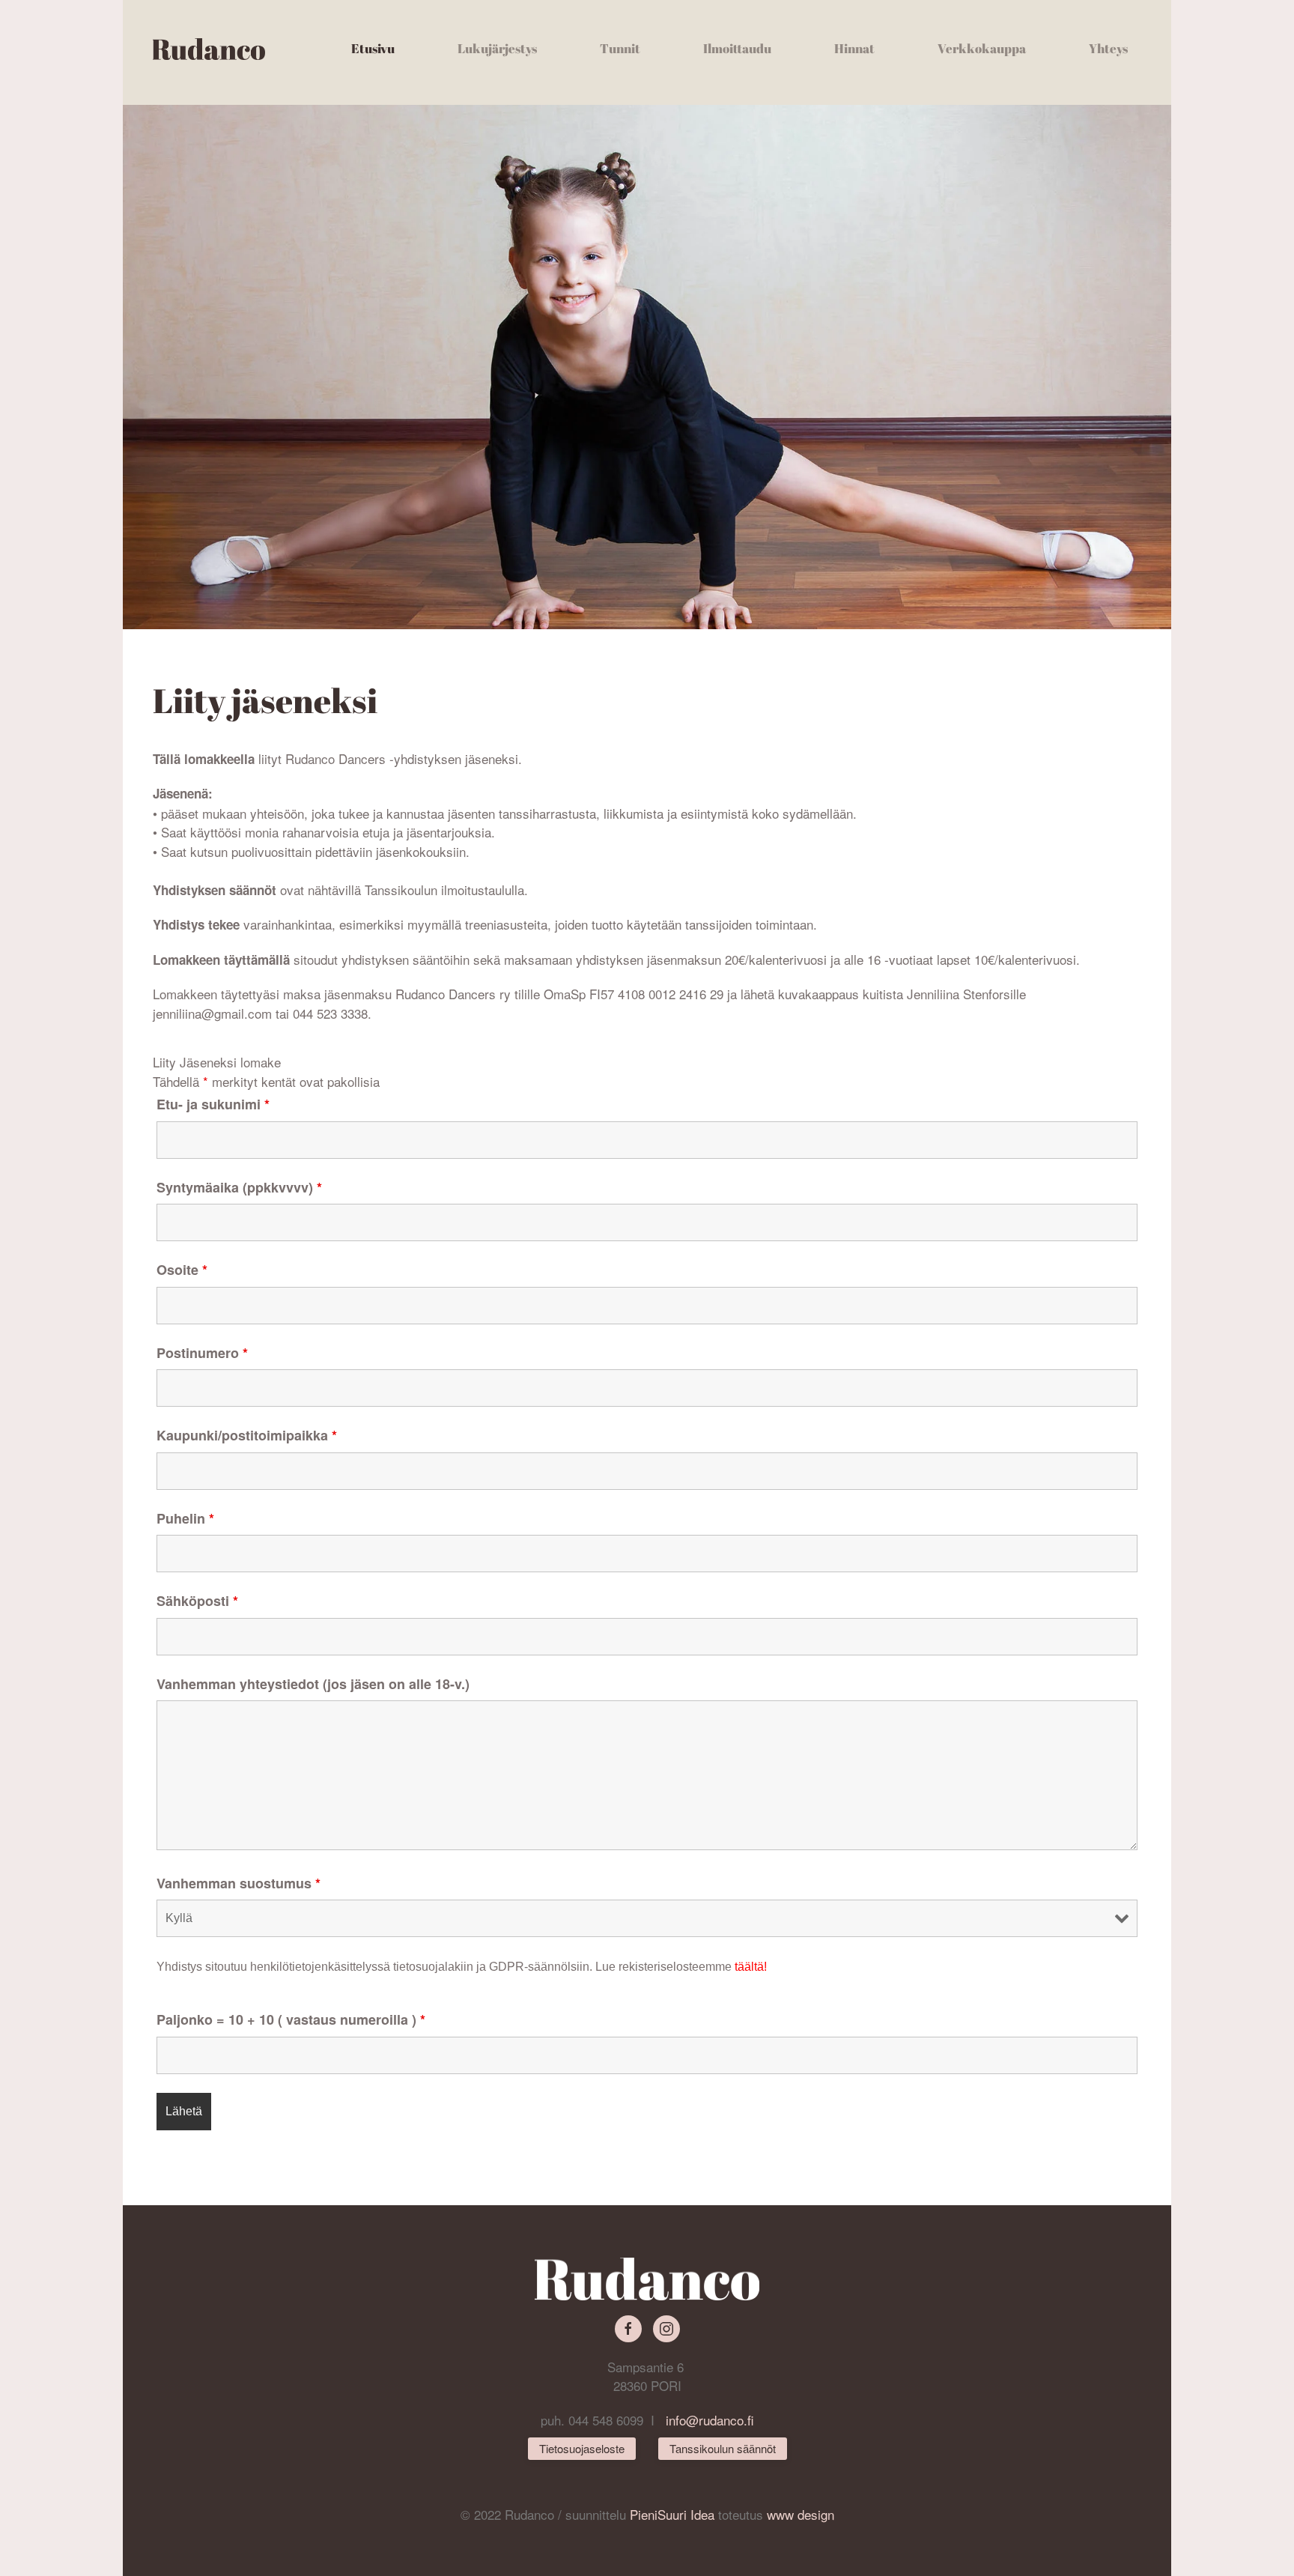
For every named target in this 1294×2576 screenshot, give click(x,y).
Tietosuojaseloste (582, 2448)
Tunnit (620, 48)
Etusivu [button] (373, 48)
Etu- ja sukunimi (213, 1104)
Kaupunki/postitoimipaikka (247, 1435)
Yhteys (1108, 48)
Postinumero (202, 1353)
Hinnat (854, 48)
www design (801, 2514)
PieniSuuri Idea (674, 2514)
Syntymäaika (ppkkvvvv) (239, 1187)
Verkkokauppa (982, 48)
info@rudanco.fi (710, 2420)
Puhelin (185, 1518)
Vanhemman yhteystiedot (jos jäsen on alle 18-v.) (313, 1684)
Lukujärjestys (497, 48)
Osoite (182, 1270)
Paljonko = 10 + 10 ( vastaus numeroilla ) (291, 2019)
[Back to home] (209, 49)
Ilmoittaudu (737, 48)
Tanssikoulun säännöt (723, 2448)
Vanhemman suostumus (239, 1883)
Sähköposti (197, 1601)
